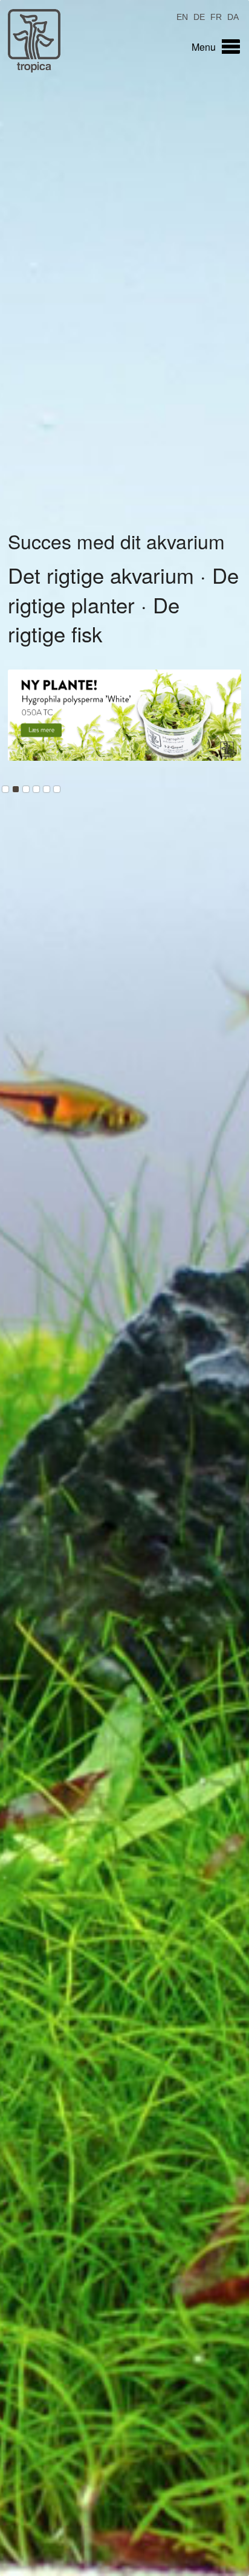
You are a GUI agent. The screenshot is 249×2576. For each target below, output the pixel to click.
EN (182, 16)
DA (233, 16)
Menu (204, 47)
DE (199, 16)
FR (216, 16)
